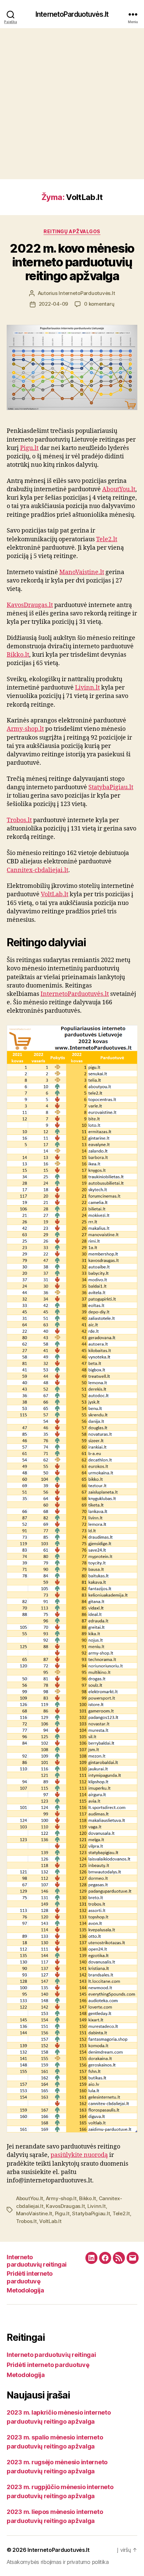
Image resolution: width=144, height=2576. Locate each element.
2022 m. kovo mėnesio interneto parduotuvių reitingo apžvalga (72, 262)
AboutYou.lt (119, 489)
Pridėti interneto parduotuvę (30, 2277)
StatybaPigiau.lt (111, 787)
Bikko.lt (18, 655)
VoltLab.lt (55, 894)
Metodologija (25, 2290)
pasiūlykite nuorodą (79, 2155)
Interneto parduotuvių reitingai (37, 2261)
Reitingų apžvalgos (72, 231)
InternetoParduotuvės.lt (72, 14)
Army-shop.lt (25, 729)
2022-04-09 (53, 304)
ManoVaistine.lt (82, 572)
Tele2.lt (107, 539)
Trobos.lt (19, 820)
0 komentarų (99, 304)
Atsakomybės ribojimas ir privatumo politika (58, 2562)
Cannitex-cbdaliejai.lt (38, 870)
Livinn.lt (87, 688)
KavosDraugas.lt (30, 605)
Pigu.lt (29, 448)
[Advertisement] (72, 104)
